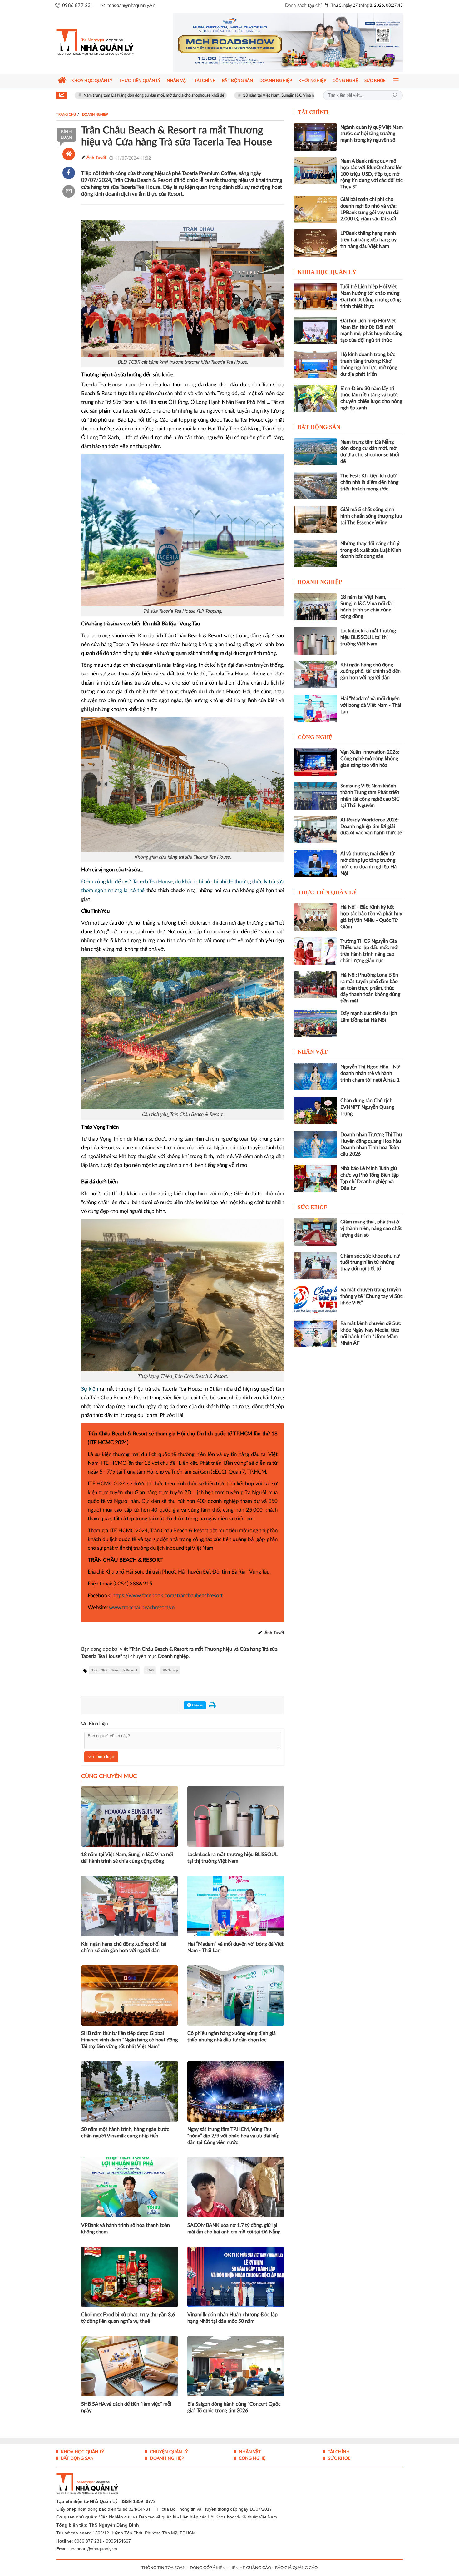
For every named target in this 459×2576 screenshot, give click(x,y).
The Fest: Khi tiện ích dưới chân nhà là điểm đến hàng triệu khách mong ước (369, 482)
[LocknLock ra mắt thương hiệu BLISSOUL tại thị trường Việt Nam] (315, 641)
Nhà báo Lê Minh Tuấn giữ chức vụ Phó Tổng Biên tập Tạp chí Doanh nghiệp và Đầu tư (370, 1178)
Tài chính (313, 112)
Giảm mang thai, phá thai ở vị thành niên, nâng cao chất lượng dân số (371, 1228)
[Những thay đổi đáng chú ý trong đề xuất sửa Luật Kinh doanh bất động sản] (315, 553)
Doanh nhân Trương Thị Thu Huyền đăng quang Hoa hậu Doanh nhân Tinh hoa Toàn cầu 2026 (371, 1144)
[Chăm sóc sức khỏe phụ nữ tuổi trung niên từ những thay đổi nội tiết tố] (315, 1266)
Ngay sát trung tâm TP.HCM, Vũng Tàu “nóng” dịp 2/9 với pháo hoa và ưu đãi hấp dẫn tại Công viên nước (233, 2136)
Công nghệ (315, 737)
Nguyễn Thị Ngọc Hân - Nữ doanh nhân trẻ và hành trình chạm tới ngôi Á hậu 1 (370, 1073)
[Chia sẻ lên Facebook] (69, 173)
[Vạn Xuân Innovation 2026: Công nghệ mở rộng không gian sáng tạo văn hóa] (315, 762)
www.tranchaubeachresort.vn (142, 1607)
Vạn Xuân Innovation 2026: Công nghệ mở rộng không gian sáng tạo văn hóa (370, 759)
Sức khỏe (313, 1207)
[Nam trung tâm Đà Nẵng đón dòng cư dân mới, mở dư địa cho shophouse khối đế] (315, 452)
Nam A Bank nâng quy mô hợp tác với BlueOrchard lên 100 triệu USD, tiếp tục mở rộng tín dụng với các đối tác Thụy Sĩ (372, 174)
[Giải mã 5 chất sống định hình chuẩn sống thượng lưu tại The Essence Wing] (315, 519)
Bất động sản (319, 427)
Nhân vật (313, 1052)
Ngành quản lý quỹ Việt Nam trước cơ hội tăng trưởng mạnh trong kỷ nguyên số (372, 134)
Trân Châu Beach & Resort (114, 1670)
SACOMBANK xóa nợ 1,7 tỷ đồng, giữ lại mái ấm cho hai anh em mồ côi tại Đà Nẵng (234, 2229)
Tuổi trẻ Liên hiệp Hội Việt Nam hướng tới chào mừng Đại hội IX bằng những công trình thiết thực (370, 296)
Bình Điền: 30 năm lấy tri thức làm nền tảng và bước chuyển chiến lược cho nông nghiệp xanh (371, 398)
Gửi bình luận (101, 1757)
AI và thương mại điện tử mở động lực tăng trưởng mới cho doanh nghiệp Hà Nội (368, 863)
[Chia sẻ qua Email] (69, 191)
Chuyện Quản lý (168, 2452)
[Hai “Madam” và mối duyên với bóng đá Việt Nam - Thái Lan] (315, 708)
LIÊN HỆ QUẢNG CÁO (250, 2568)
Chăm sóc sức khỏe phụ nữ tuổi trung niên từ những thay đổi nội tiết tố (370, 1263)
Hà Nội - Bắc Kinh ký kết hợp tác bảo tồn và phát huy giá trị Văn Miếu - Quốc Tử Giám (371, 917)
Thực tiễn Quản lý (327, 892)
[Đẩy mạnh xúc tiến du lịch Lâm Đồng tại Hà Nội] (315, 1023)
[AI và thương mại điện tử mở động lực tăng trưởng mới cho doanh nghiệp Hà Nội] (315, 864)
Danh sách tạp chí (303, 5)
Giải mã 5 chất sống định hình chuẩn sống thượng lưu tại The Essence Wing (371, 516)
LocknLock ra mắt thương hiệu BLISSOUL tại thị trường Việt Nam (232, 1858)
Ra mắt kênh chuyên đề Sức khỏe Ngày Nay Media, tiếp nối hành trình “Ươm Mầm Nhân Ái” (371, 1333)
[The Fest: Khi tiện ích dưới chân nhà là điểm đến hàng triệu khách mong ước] (315, 486)
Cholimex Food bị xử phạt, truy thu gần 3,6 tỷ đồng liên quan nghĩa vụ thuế (128, 2318)
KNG (150, 1670)
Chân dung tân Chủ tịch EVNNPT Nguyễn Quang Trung (367, 1107)
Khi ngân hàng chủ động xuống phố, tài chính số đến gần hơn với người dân (124, 1947)
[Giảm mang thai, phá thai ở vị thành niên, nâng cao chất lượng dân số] (315, 1232)
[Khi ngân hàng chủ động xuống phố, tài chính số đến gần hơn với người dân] (315, 675)
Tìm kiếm (394, 95)
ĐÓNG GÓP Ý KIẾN (208, 2568)
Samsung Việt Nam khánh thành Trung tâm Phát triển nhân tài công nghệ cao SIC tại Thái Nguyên (370, 796)
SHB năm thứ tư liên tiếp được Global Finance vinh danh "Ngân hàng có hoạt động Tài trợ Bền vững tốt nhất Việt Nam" (129, 2040)
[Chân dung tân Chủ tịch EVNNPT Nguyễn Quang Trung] (315, 1110)
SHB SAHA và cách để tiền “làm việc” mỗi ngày (126, 2407)
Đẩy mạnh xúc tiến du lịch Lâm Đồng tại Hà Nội (369, 1017)
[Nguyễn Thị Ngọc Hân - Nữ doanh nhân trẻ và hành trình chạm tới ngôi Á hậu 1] (315, 1077)
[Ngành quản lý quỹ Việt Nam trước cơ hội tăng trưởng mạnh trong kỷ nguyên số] (315, 137)
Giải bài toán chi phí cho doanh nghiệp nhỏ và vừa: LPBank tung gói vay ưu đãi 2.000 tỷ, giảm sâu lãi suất (370, 209)
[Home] (69, 154)
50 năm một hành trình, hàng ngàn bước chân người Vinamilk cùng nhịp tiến (125, 2133)
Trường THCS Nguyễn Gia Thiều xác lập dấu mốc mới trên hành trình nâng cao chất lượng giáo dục (370, 951)
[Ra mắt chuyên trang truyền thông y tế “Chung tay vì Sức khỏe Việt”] (315, 1300)
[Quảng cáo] (276, 43)
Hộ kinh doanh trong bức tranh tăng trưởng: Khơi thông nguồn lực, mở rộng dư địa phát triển (369, 364)
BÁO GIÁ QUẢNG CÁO (296, 2568)
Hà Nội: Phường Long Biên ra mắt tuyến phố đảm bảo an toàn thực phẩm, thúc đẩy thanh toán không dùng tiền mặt (370, 988)
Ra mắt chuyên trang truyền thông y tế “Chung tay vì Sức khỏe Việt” (372, 1296)
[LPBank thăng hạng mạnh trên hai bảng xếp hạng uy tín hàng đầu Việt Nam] (315, 243)
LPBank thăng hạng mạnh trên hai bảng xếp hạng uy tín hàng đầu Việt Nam (368, 240)
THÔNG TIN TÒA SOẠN (164, 2568)
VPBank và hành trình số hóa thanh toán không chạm (126, 2229)
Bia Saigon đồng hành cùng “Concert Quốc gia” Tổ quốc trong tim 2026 (234, 2407)
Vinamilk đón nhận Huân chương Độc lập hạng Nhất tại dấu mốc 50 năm (232, 2318)
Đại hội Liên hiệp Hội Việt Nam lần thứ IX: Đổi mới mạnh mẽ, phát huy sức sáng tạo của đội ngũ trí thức (371, 330)
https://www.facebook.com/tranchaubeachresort (168, 1596)
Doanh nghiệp (320, 582)
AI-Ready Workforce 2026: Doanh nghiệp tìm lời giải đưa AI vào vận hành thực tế (371, 826)
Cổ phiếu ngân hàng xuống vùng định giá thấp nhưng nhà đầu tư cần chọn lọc (232, 2037)
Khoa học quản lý (327, 272)
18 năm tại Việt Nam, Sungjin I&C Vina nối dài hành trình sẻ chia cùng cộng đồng (227, 95)
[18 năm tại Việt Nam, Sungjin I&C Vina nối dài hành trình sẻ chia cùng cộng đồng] (315, 607)
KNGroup (170, 1670)
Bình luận (66, 135)
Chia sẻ (197, 1705)
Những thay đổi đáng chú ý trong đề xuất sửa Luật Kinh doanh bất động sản (371, 550)
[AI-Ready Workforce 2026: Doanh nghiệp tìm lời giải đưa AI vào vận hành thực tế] (315, 830)
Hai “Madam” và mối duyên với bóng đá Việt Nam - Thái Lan (235, 1947)
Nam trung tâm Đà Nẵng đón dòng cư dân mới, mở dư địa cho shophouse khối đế (370, 452)
